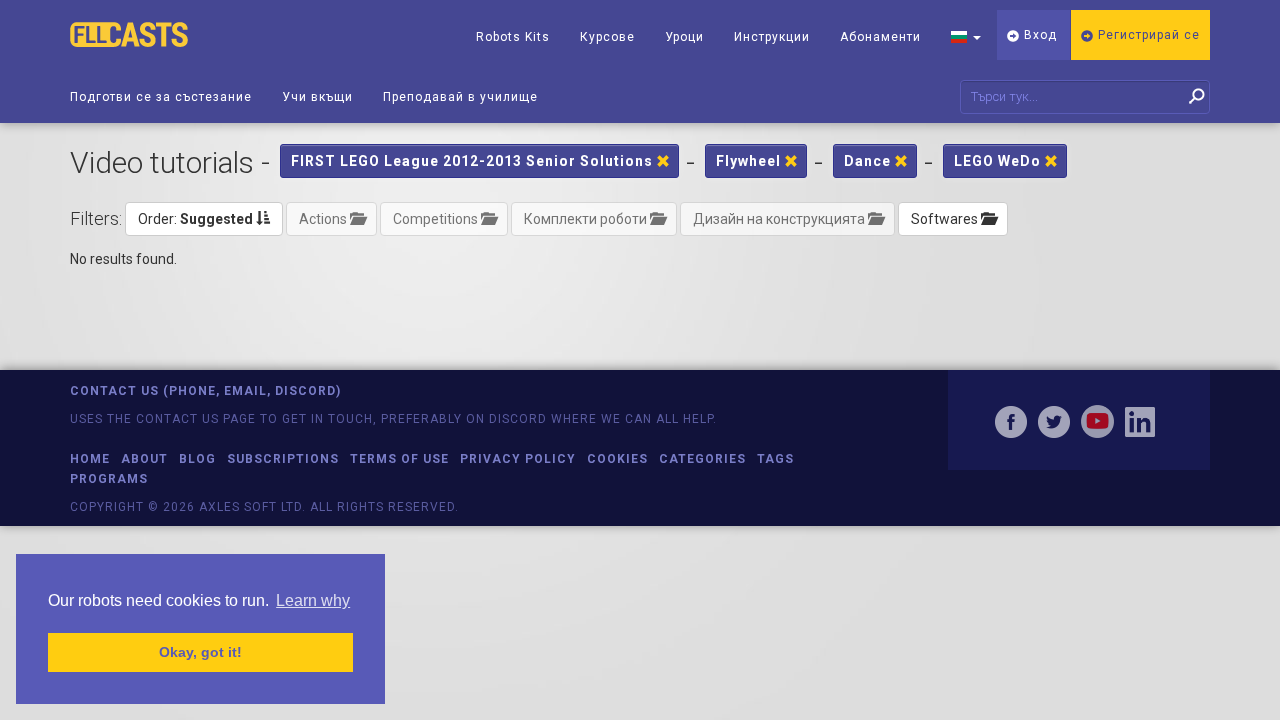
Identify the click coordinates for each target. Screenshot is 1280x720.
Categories (702, 459)
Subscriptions (283, 459)
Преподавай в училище (460, 97)
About (144, 459)
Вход (1038, 35)
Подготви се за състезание (161, 97)
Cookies (617, 459)
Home (90, 459)
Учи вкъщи (317, 97)
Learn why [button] (313, 600)
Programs (109, 479)
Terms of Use (399, 459)
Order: (195, 219)
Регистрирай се (1147, 35)
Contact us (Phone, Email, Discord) (205, 391)
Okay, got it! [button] (200, 652)
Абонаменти (880, 37)
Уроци (684, 37)
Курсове (607, 37)
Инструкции (772, 37)
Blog (197, 459)
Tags (775, 459)
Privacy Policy (518, 459)
